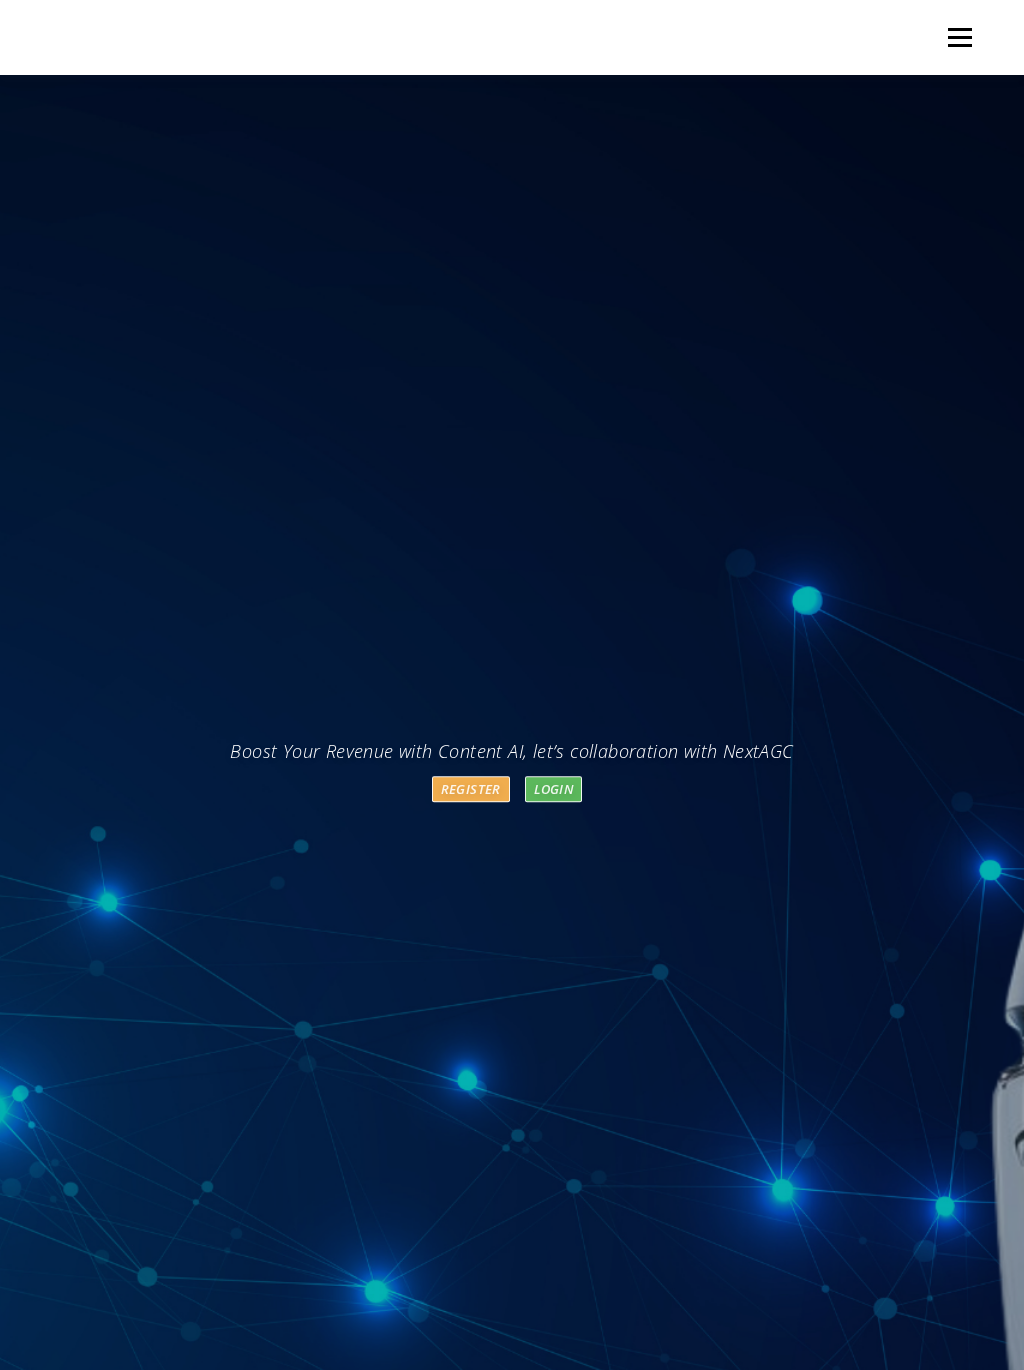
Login (553, 789)
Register (471, 789)
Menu (959, 37)
